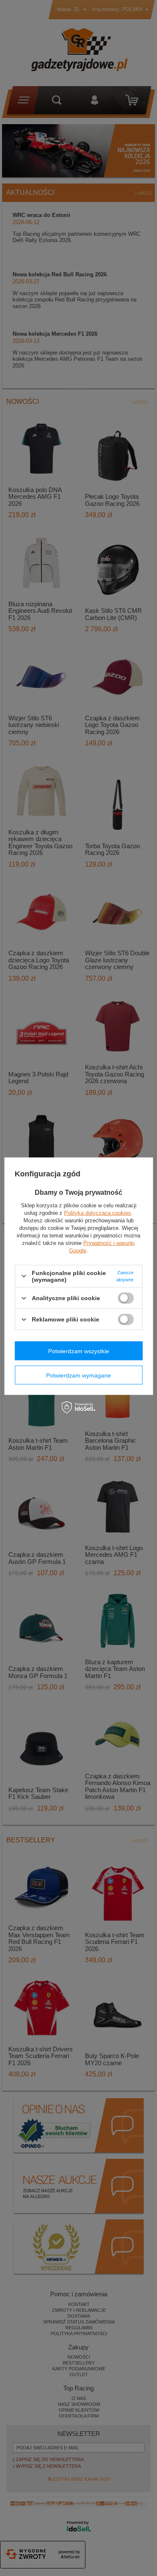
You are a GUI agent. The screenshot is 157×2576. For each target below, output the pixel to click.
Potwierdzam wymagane (78, 1375)
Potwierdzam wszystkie (79, 1351)
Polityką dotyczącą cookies (98, 1213)
